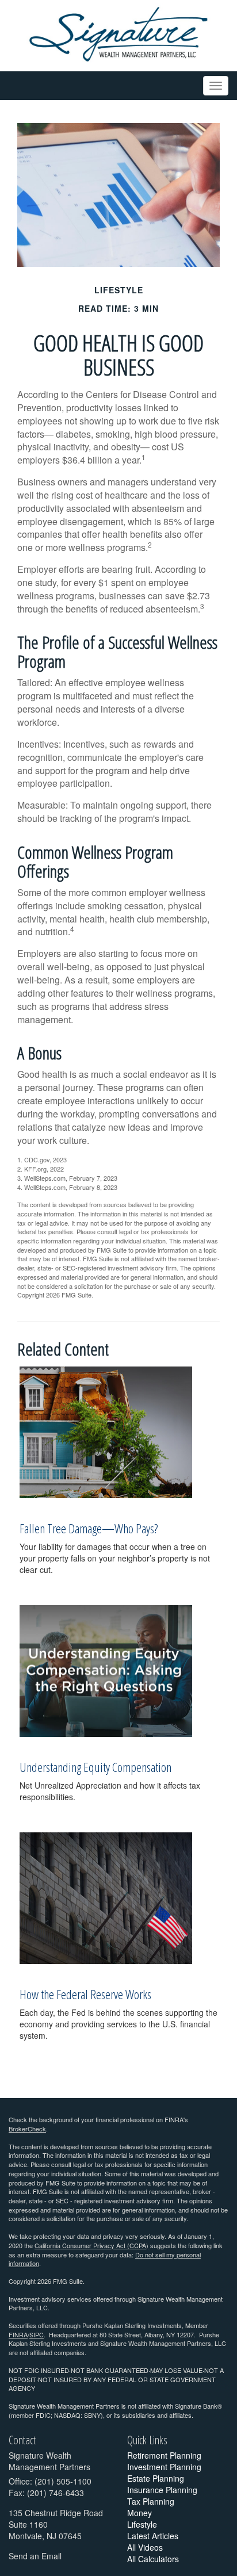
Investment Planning (164, 2467)
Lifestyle (142, 2524)
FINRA (18, 2334)
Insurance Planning (162, 2490)
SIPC (37, 2334)
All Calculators (153, 2559)
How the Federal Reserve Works (85, 1994)
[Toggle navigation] (216, 86)
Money (139, 2513)
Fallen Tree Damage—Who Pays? (89, 1528)
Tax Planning (151, 2501)
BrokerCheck (27, 2129)
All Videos (145, 2547)
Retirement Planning (164, 2455)
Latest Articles (153, 2536)
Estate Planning (156, 2478)
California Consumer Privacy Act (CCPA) (91, 2245)
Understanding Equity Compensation (95, 1767)
